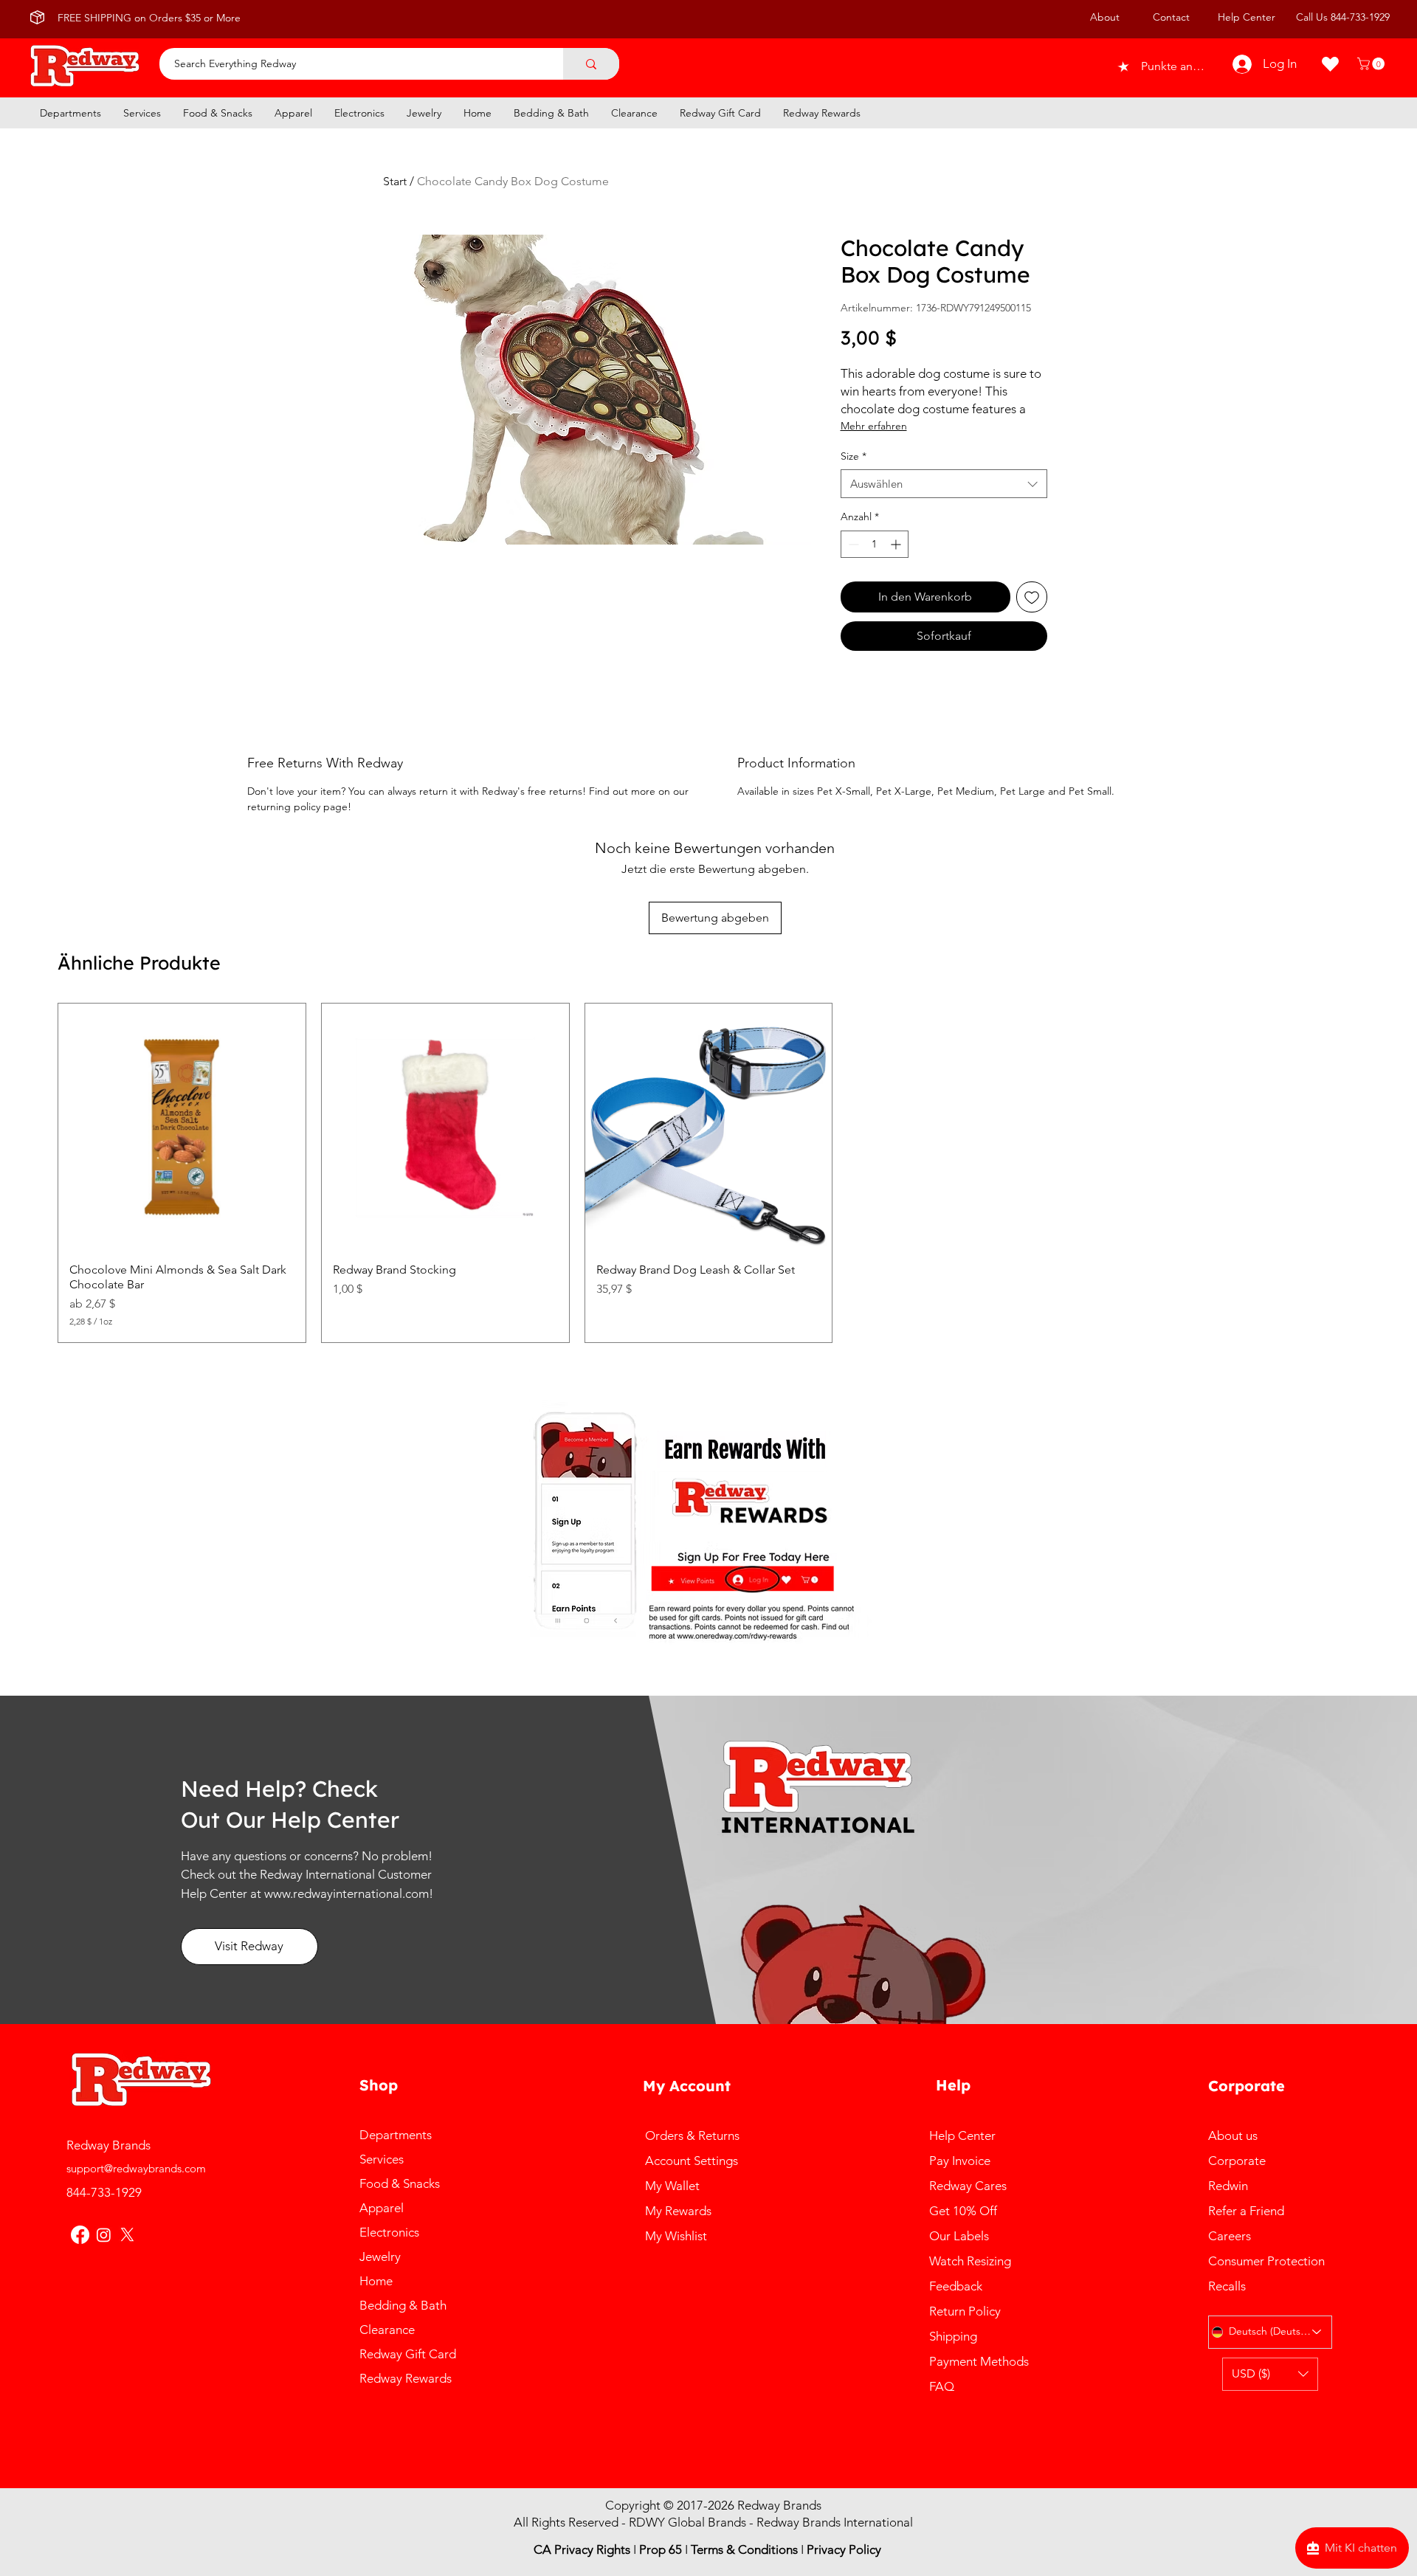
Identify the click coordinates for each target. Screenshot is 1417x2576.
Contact (1171, 17)
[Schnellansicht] (182, 1127)
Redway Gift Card (408, 2354)
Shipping (956, 2336)
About (1105, 17)
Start (395, 181)
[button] (1372, 64)
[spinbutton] (875, 544)
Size (854, 456)
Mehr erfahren (874, 426)
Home (376, 2281)
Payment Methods (980, 2361)
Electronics (389, 2232)
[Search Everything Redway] (591, 64)
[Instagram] (104, 2235)
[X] (127, 2235)
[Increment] (897, 544)
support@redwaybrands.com (136, 2168)
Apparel (382, 2208)
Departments (396, 2135)
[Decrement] (852, 544)
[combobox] (944, 484)
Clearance (387, 2330)
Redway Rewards (406, 2378)
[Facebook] (80, 2235)
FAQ (942, 2386)
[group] (708, 1173)
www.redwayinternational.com (347, 1893)
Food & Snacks (400, 2183)
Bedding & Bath (403, 2305)
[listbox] (1270, 2374)
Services (382, 2159)
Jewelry (380, 2256)
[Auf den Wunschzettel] (1032, 597)
